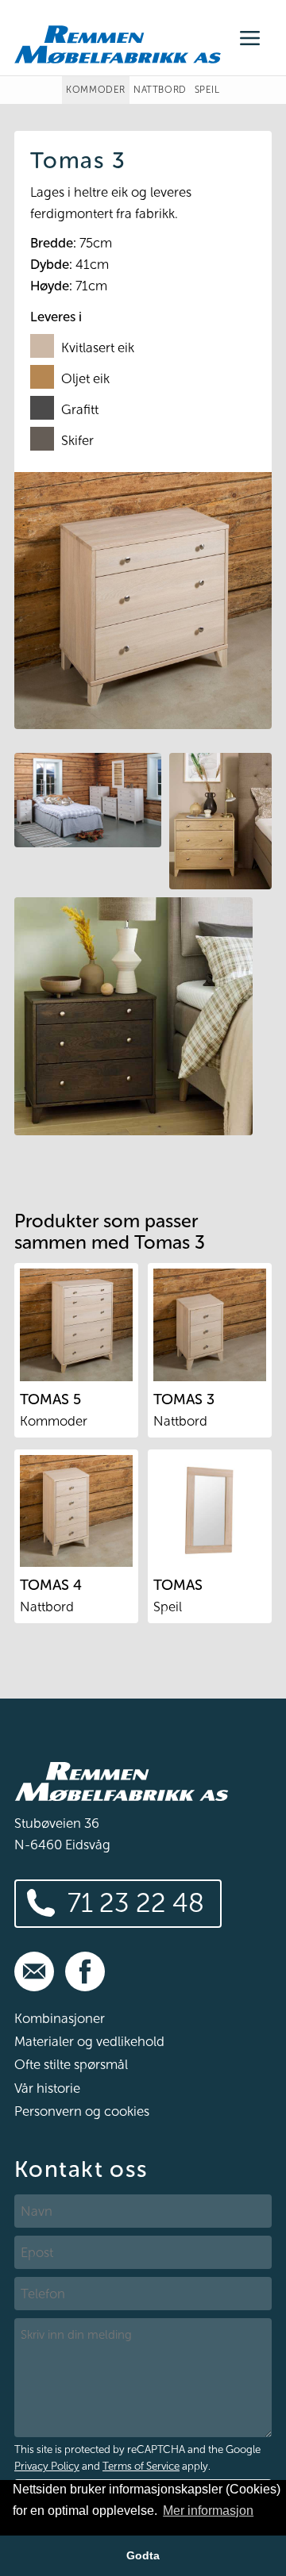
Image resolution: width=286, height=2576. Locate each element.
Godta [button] (143, 2555)
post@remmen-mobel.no (34, 1971)
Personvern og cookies (82, 2111)
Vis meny (250, 38)
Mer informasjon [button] (208, 2511)
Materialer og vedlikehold (89, 2041)
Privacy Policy (47, 2466)
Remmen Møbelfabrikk (118, 44)
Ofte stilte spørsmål (71, 2064)
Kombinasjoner (60, 2018)
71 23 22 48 (136, 1903)
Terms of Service (141, 2466)
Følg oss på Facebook (85, 1971)
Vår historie (47, 2088)
